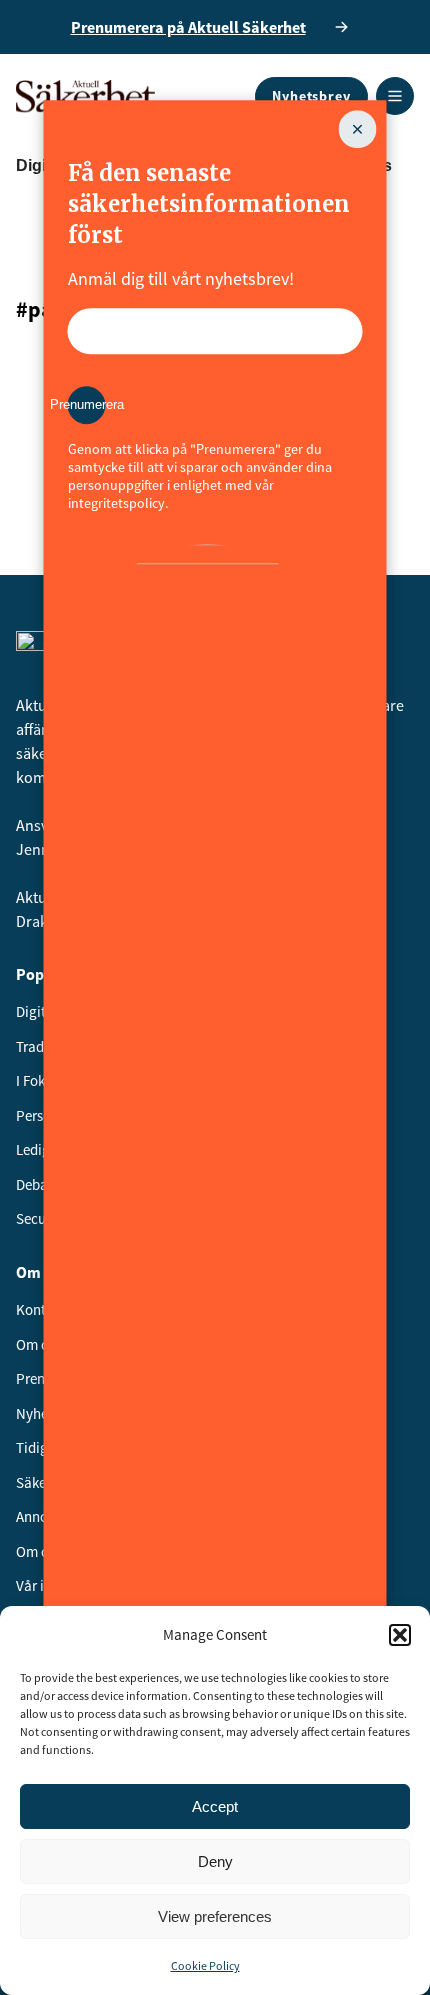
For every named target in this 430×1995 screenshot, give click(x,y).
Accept (215, 1806)
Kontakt (41, 1309)
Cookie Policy (205, 1965)
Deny (215, 1861)
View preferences (215, 1916)
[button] (400, 1635)
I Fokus (37, 1080)
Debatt (37, 1184)
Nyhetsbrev (311, 96)
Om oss (38, 1344)
